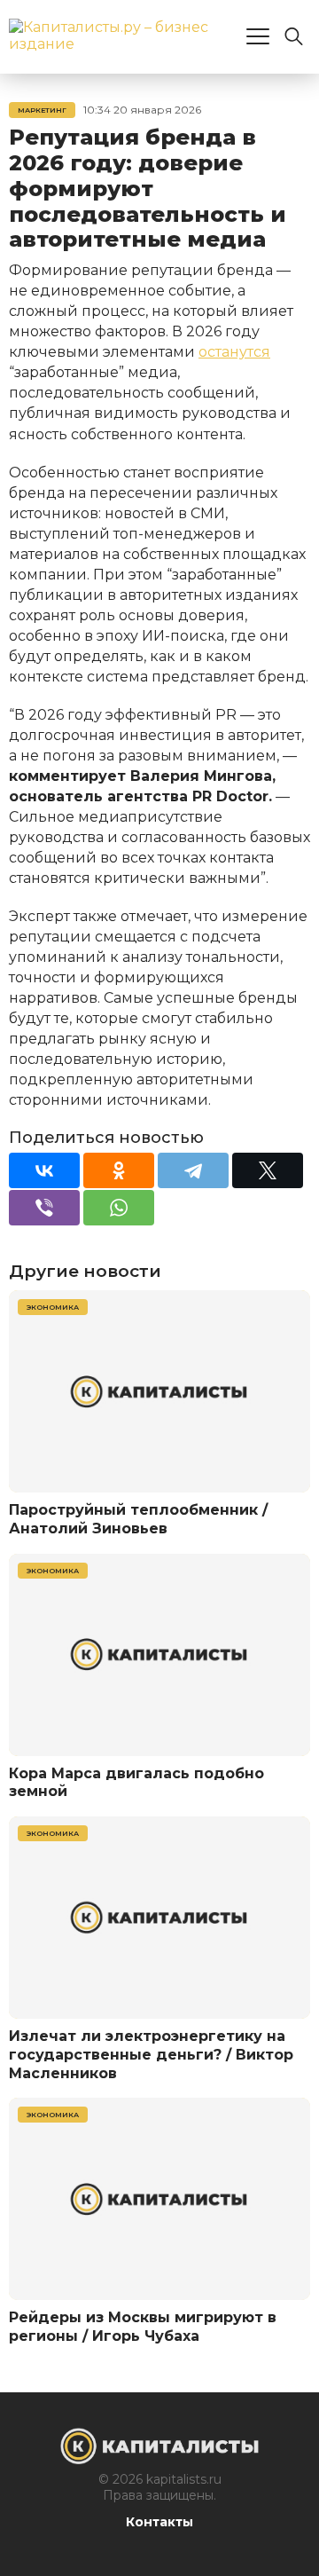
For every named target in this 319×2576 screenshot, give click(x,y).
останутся (234, 352)
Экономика (53, 1307)
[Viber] (44, 1208)
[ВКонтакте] (44, 1170)
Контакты (159, 2522)
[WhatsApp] (119, 1208)
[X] (268, 1170)
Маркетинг (42, 110)
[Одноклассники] (119, 1170)
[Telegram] (193, 1170)
